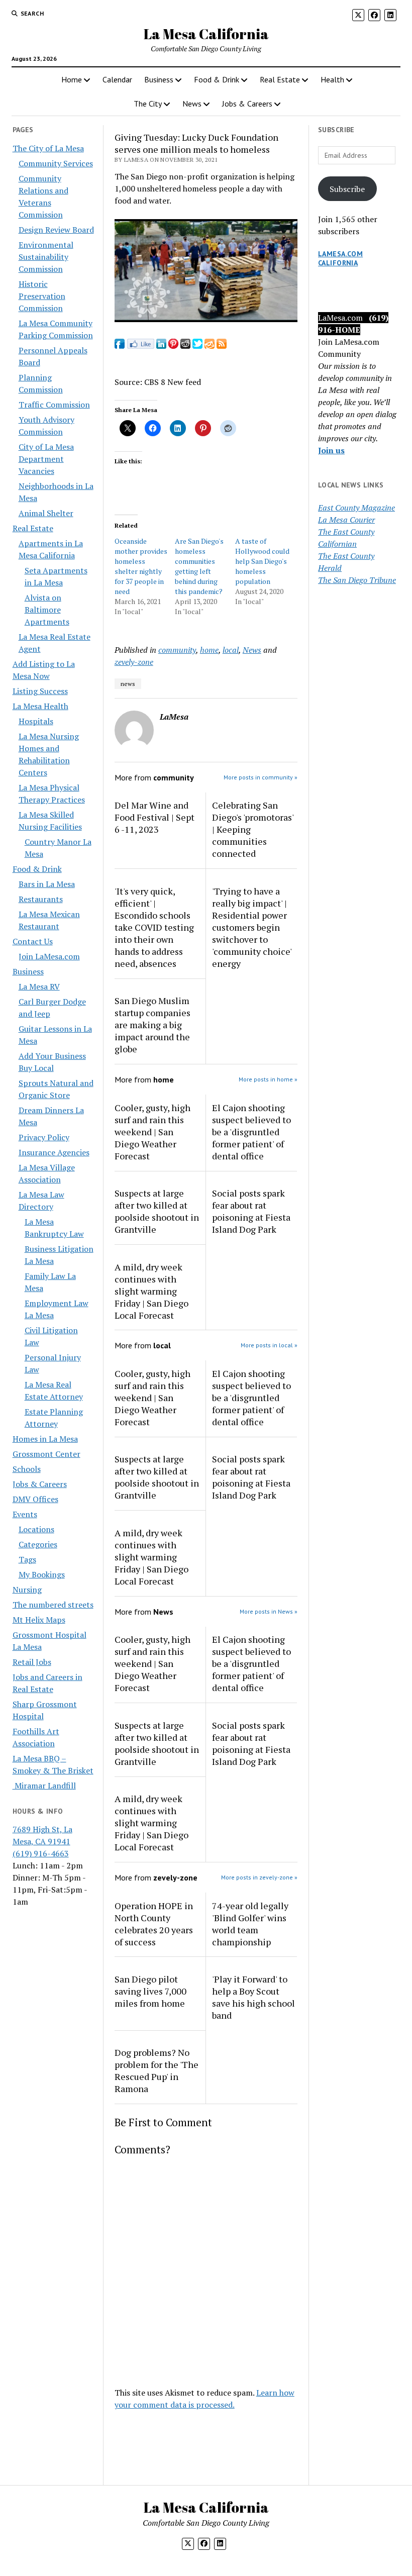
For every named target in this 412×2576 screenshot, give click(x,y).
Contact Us (33, 941)
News (192, 104)
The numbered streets (53, 1605)
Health (332, 79)
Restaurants (41, 899)
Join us (331, 450)
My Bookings (42, 1574)
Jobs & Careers (247, 104)
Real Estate (280, 79)
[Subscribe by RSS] (222, 346)
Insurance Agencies (54, 1152)
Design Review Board (56, 230)
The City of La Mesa (48, 148)
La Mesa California (206, 34)
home (209, 650)
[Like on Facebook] (140, 346)
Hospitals (36, 721)
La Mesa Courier (346, 520)
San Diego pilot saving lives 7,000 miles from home (150, 1991)
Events (25, 1514)
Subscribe (347, 189)
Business (159, 79)
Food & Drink (217, 79)
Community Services (56, 163)
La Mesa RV (39, 986)
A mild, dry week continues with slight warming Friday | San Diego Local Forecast (151, 1291)
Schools (27, 1469)
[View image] (206, 319)
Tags (27, 1559)
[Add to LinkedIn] (161, 346)
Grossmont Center (46, 1454)
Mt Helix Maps (39, 1620)
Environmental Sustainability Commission (46, 257)
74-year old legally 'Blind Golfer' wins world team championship (250, 1924)
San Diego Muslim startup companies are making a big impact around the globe (152, 1025)
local (231, 650)
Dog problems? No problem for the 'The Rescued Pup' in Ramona (157, 2070)
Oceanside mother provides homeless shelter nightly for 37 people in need (141, 566)
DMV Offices (35, 1499)
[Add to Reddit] (185, 346)
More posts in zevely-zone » (259, 1877)
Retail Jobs (32, 1662)
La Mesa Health (40, 706)
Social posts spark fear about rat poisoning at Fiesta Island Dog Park (251, 1211)
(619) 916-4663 (41, 1853)
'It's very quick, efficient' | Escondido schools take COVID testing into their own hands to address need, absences (154, 927)
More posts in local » (269, 1345)
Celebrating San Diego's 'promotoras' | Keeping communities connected (253, 829)
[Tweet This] (197, 346)
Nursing (27, 1590)
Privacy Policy (44, 1137)
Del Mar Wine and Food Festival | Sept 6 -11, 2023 (154, 817)
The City (148, 104)
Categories (38, 1544)
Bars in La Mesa (47, 884)
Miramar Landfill (44, 1786)
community (177, 650)
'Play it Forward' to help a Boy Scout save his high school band (253, 1997)
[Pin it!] (173, 346)
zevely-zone (134, 662)
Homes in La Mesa (45, 1439)
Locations (36, 1529)
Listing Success (40, 691)
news (128, 684)
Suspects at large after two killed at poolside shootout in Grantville (157, 1211)
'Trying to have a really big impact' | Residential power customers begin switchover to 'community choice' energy (252, 927)
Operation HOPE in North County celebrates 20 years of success (154, 1924)
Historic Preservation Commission (42, 296)
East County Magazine (356, 508)
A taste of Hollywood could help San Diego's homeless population (262, 561)
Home (72, 79)
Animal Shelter (46, 513)
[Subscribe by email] (210, 346)
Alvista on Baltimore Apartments (47, 610)
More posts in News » (269, 1611)
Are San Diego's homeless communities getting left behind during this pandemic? (199, 566)
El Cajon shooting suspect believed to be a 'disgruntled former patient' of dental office (251, 1132)
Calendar (117, 79)
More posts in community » (261, 777)
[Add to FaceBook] (120, 346)
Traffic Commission (54, 405)
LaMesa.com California (340, 258)
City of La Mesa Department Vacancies (46, 459)
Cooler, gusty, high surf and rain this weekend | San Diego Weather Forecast (152, 1132)
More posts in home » (268, 1079)
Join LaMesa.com (49, 956)
